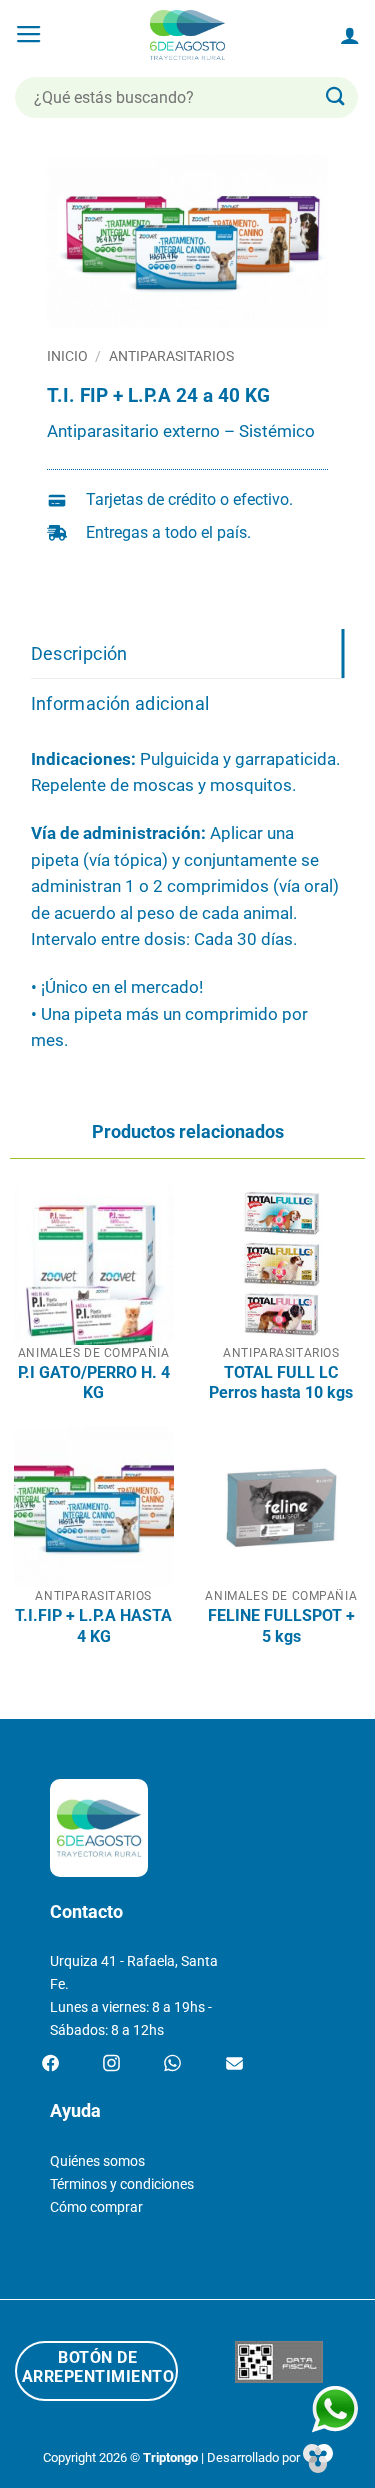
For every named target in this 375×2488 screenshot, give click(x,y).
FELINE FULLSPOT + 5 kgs (281, 1625)
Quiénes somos (97, 2161)
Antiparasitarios (171, 356)
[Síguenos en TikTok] (172, 2064)
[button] (29, 35)
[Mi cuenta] (350, 35)
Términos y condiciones (122, 2184)
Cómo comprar (96, 2207)
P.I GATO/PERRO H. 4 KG (94, 1382)
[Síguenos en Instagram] (111, 2064)
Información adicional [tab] (120, 703)
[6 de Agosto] (187, 35)
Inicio (67, 356)
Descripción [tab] (79, 653)
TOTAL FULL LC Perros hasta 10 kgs (281, 1382)
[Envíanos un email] (234, 2064)
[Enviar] (336, 97)
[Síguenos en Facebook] (50, 2064)
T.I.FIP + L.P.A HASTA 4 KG (93, 1625)
